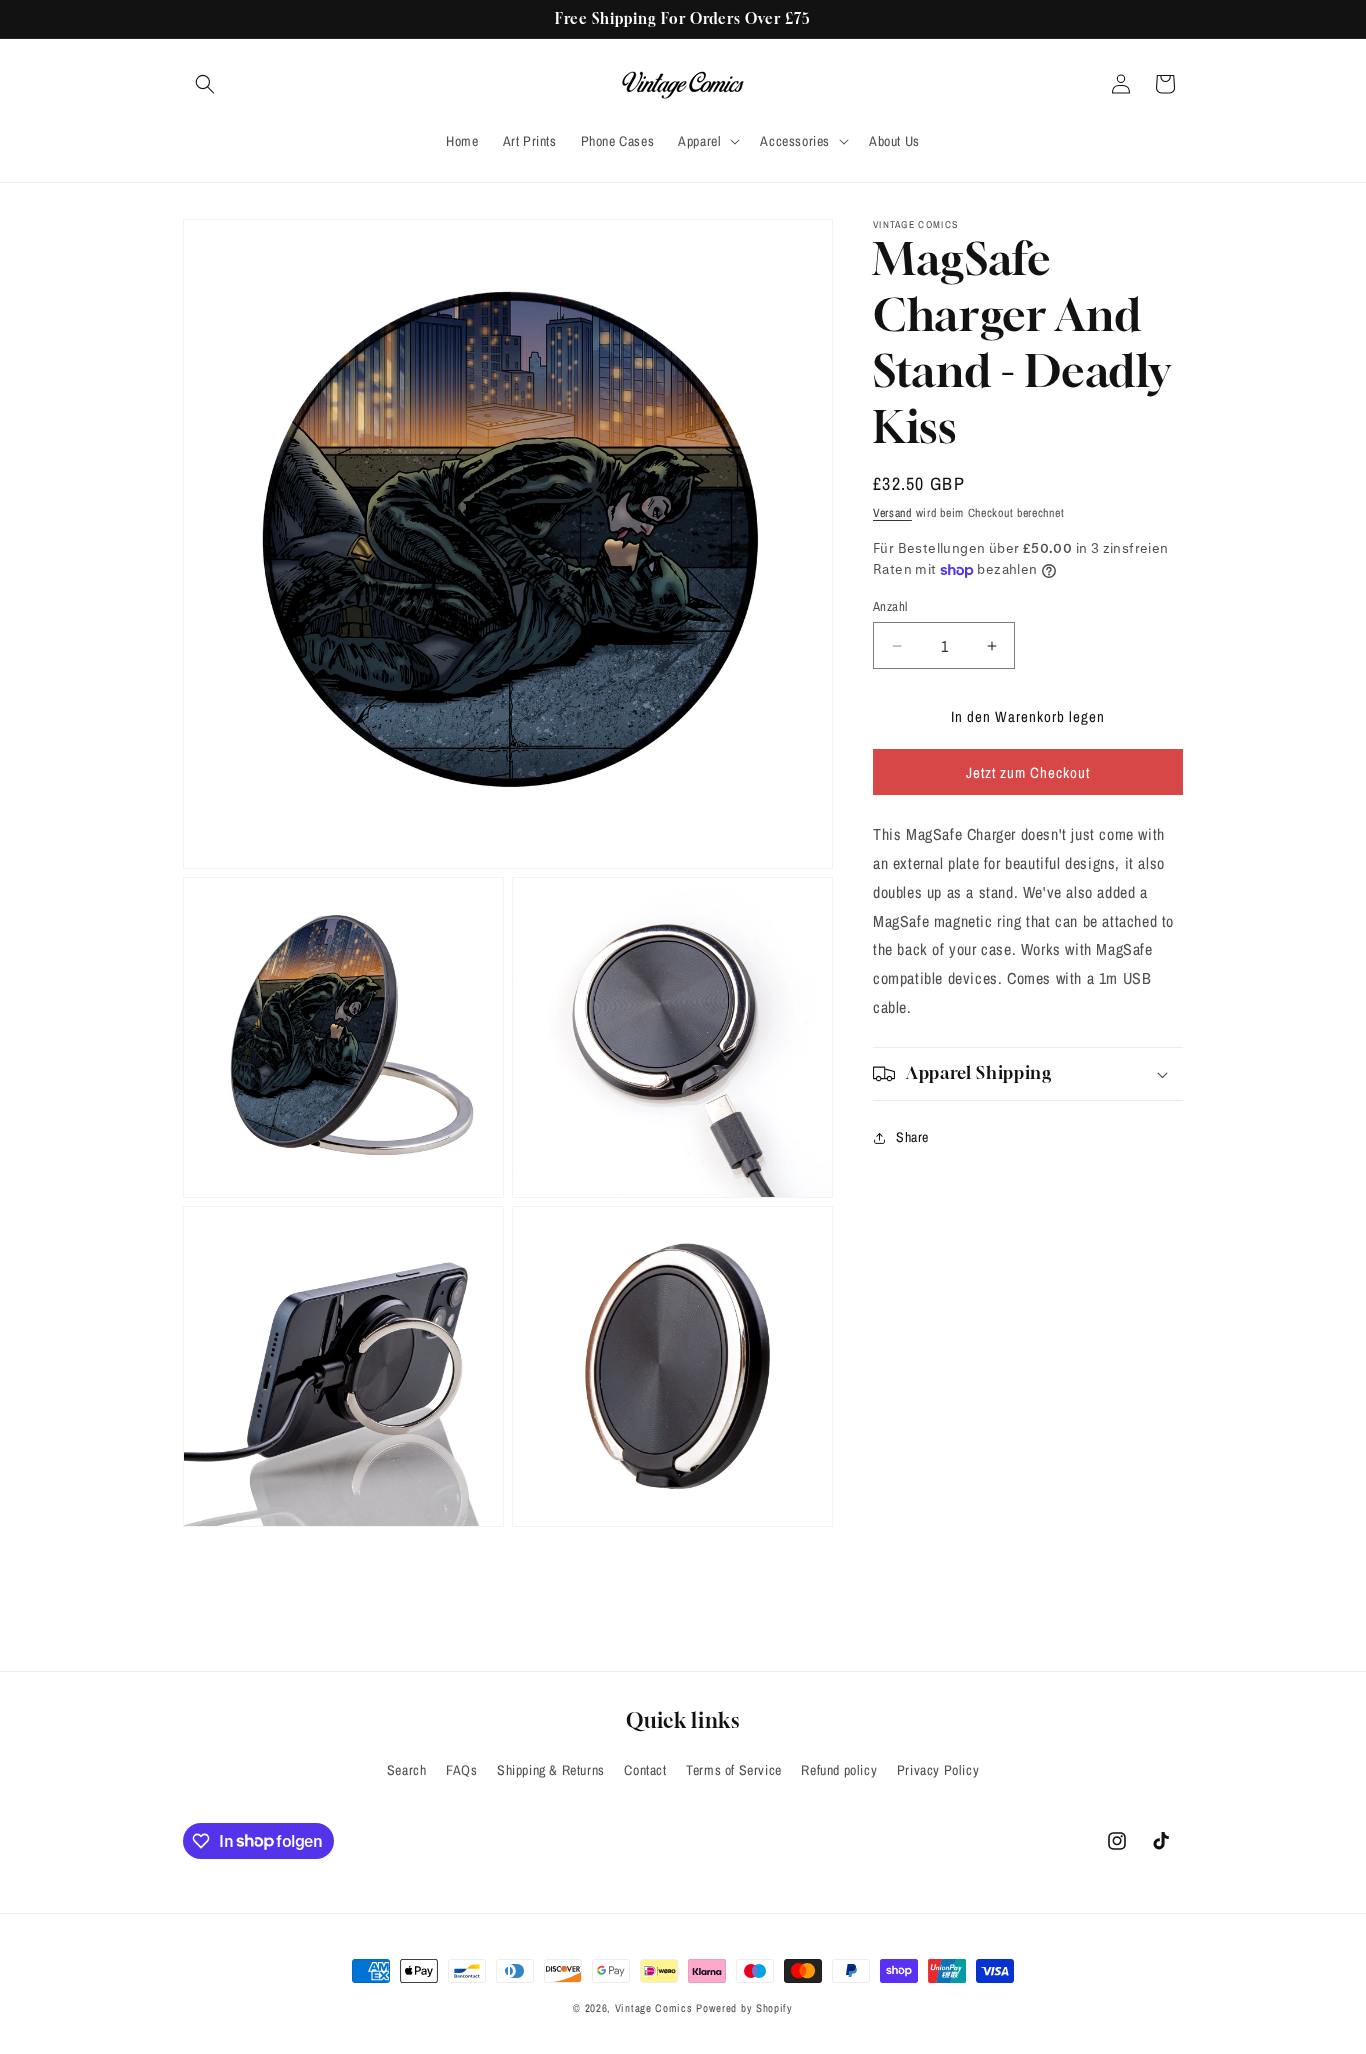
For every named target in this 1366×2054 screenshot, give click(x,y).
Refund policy (839, 1770)
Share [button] (912, 1137)
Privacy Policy (938, 1770)
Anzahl (890, 606)
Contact (645, 1770)
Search (407, 1770)
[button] (205, 84)
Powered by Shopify (744, 2008)
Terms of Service (734, 1770)
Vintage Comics (654, 2008)
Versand (892, 513)
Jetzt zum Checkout (1028, 772)
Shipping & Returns (551, 1770)
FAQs (461, 1770)
